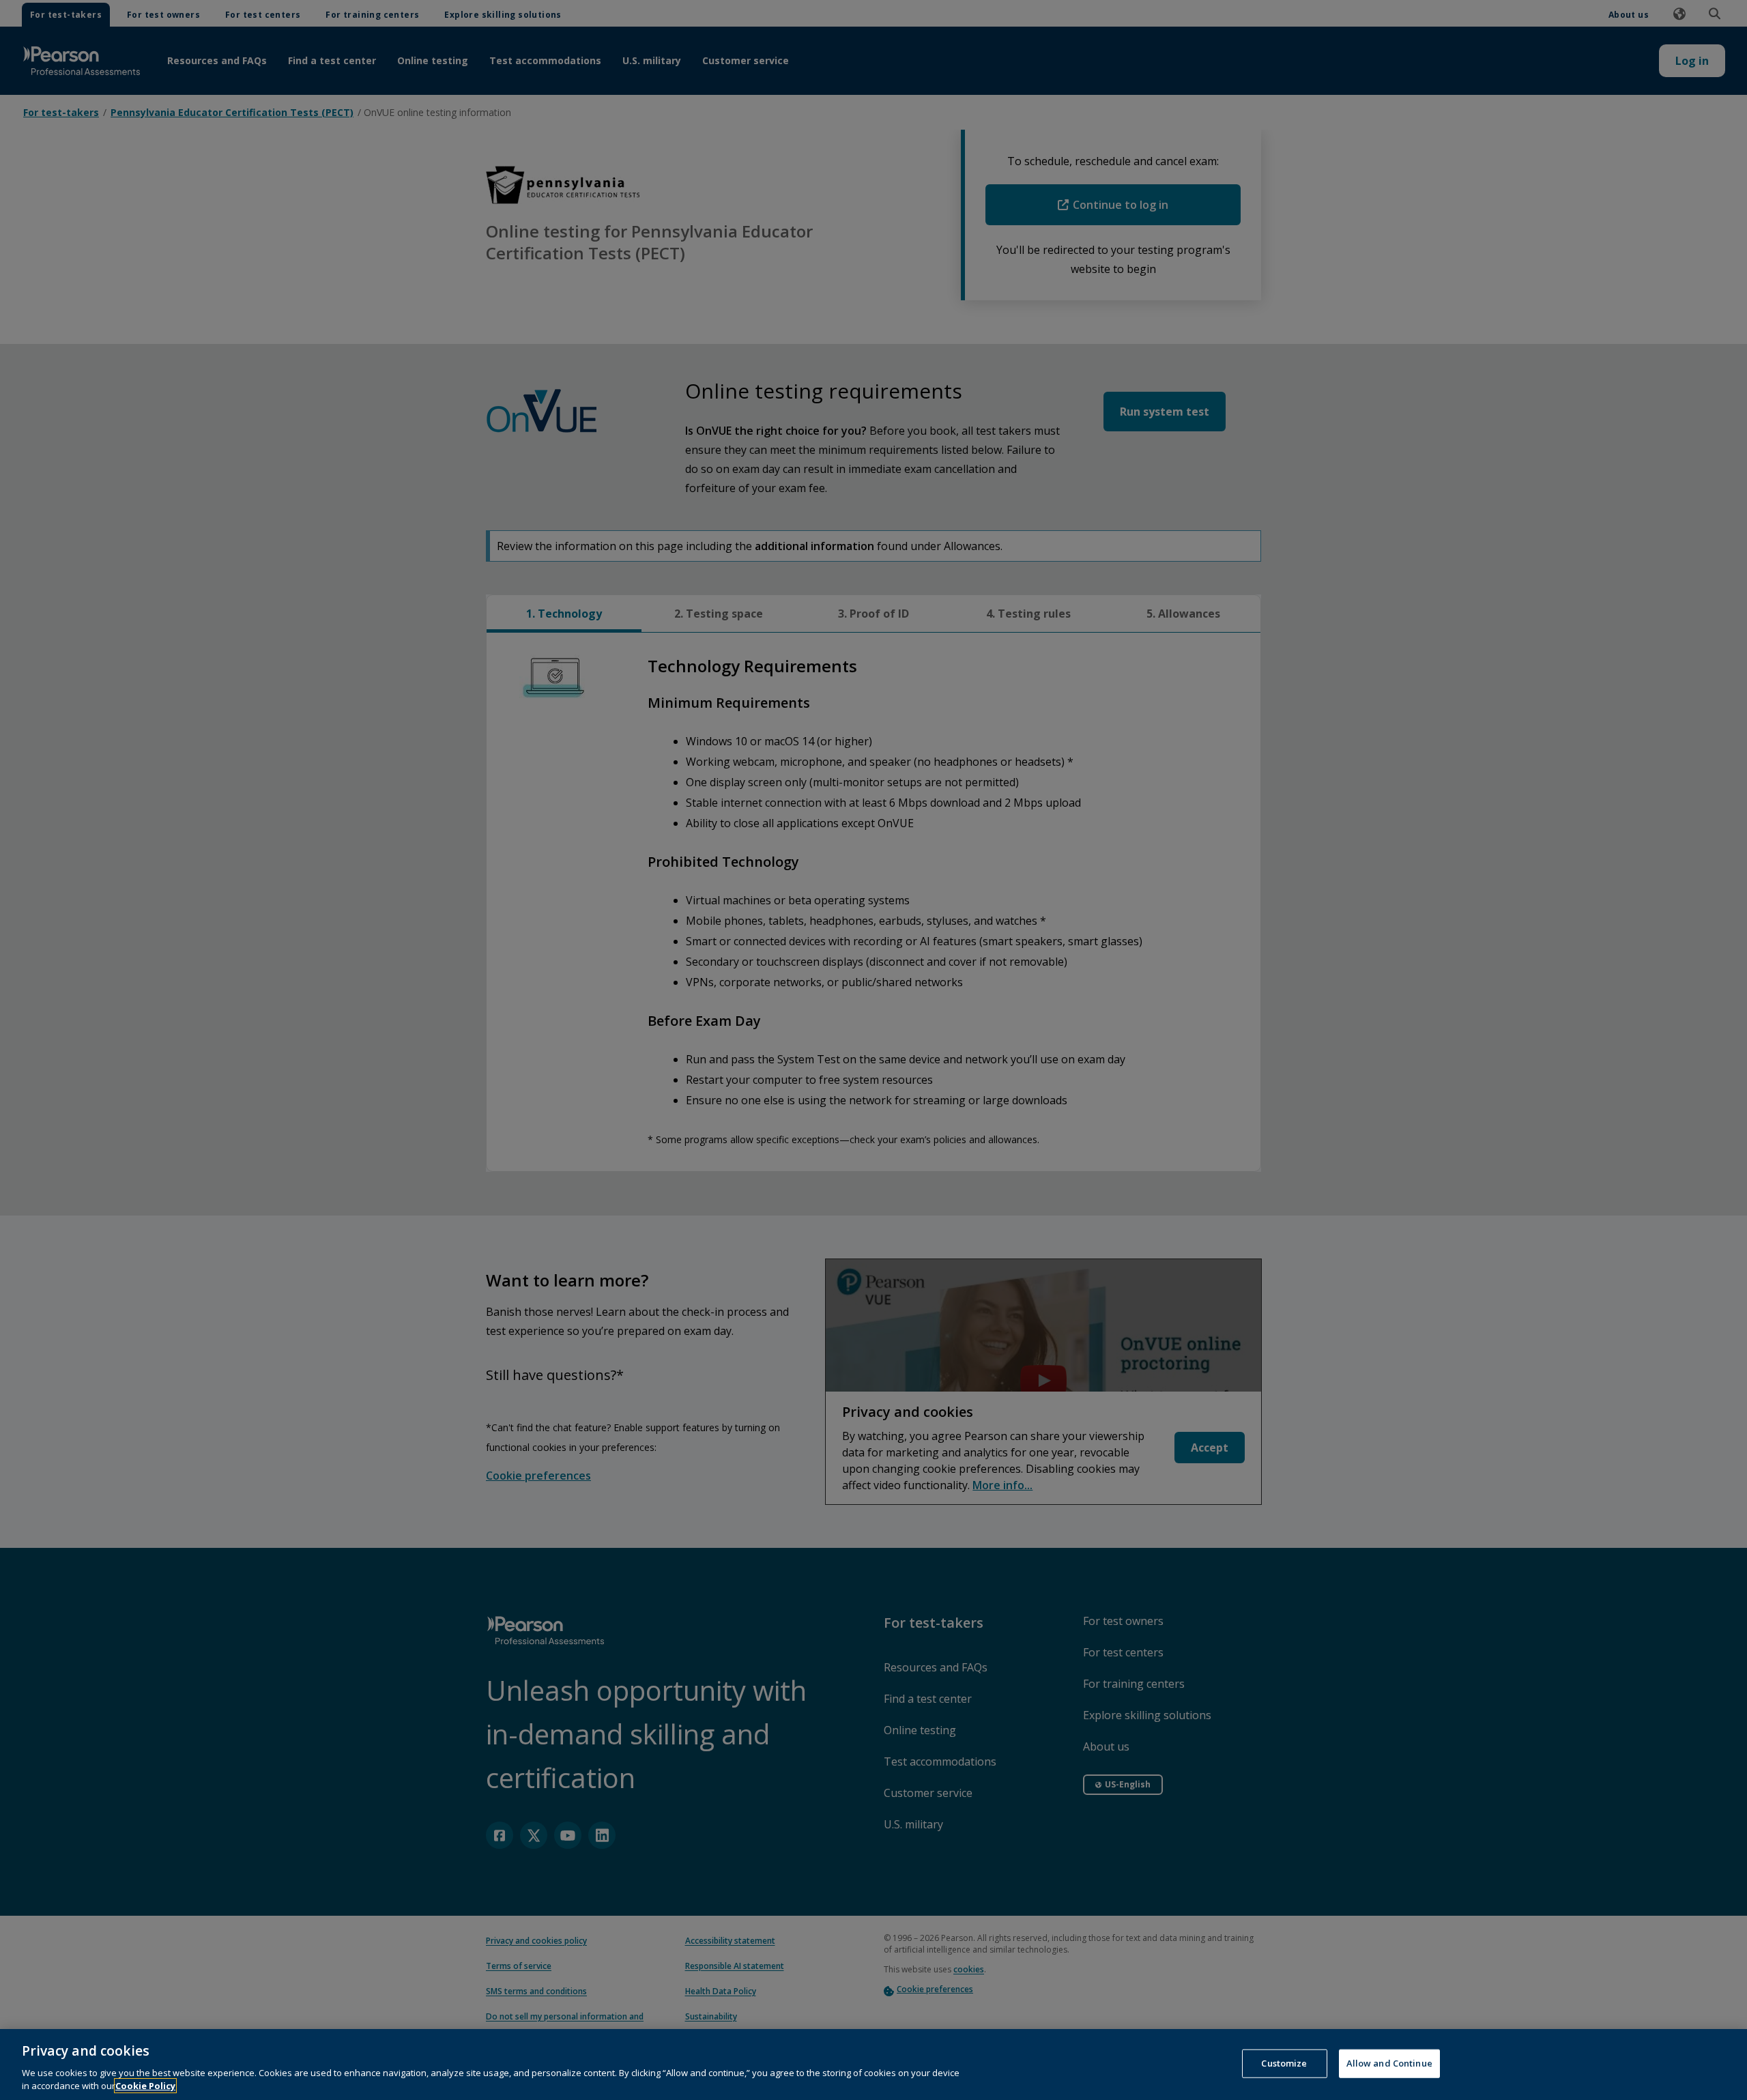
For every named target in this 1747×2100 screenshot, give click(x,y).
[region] (873, 2065)
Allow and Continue (1389, 2063)
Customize (1284, 2063)
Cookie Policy (145, 2086)
